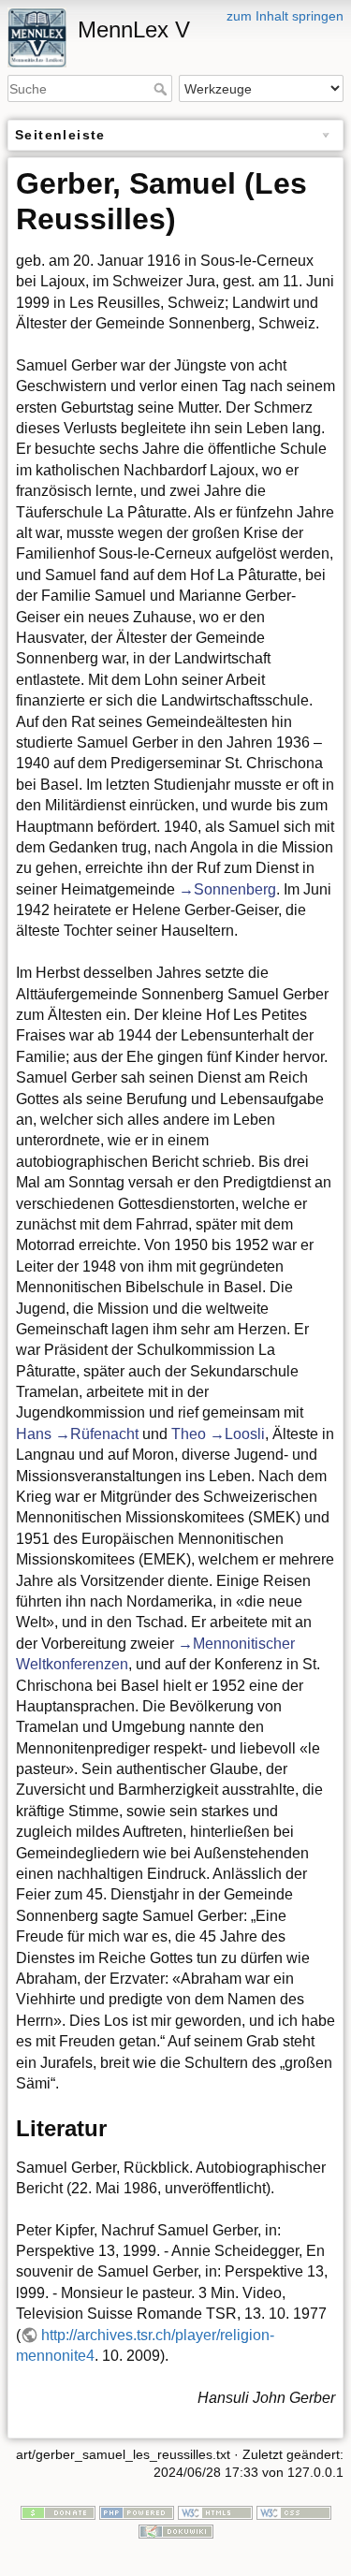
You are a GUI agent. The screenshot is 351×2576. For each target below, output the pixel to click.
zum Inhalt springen (285, 16)
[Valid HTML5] (215, 2511)
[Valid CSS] (294, 2511)
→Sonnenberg (227, 889)
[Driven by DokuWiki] (176, 2530)
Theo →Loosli (218, 1434)
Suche (162, 89)
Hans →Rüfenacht (77, 1434)
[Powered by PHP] (137, 2511)
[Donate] (58, 2511)
